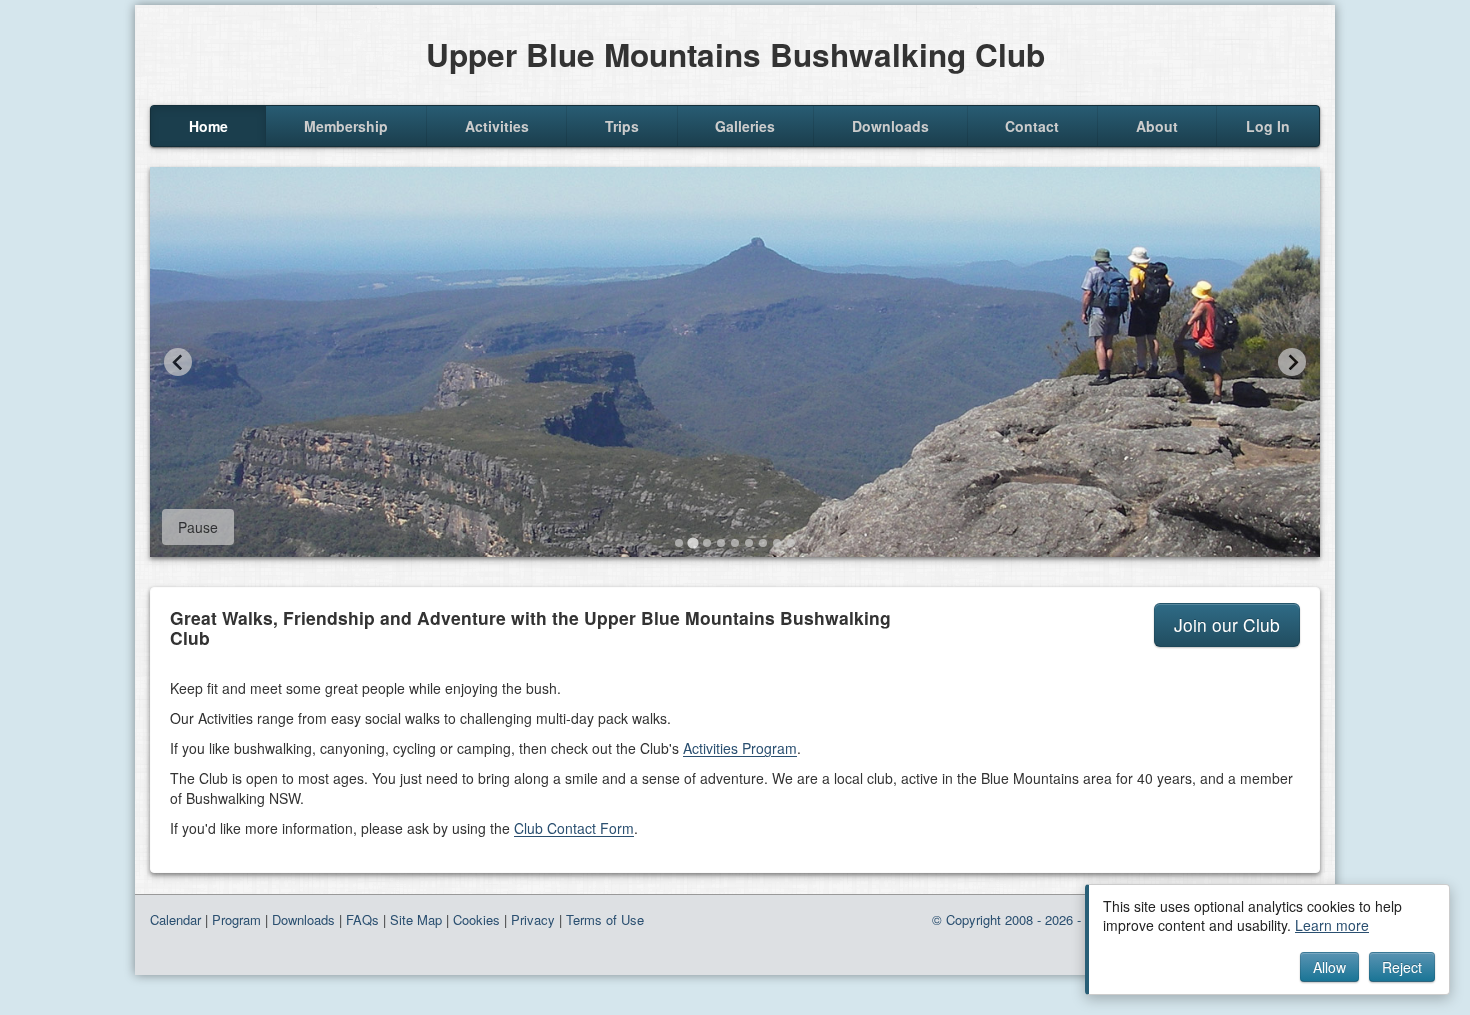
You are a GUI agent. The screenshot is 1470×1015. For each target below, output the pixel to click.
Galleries (745, 126)
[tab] (679, 543)
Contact (1032, 126)
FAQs (362, 919)
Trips (622, 126)
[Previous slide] (178, 362)
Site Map (416, 919)
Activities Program (740, 748)
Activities (497, 126)
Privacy (533, 919)
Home (208, 126)
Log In (1268, 126)
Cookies (476, 919)
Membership (346, 126)
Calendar (175, 919)
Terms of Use (605, 919)
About (1157, 126)
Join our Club (1227, 624)
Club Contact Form (574, 828)
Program (236, 919)
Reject (1402, 967)
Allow (1329, 967)
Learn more (1332, 925)
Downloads (890, 126)
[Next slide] (1292, 362)
